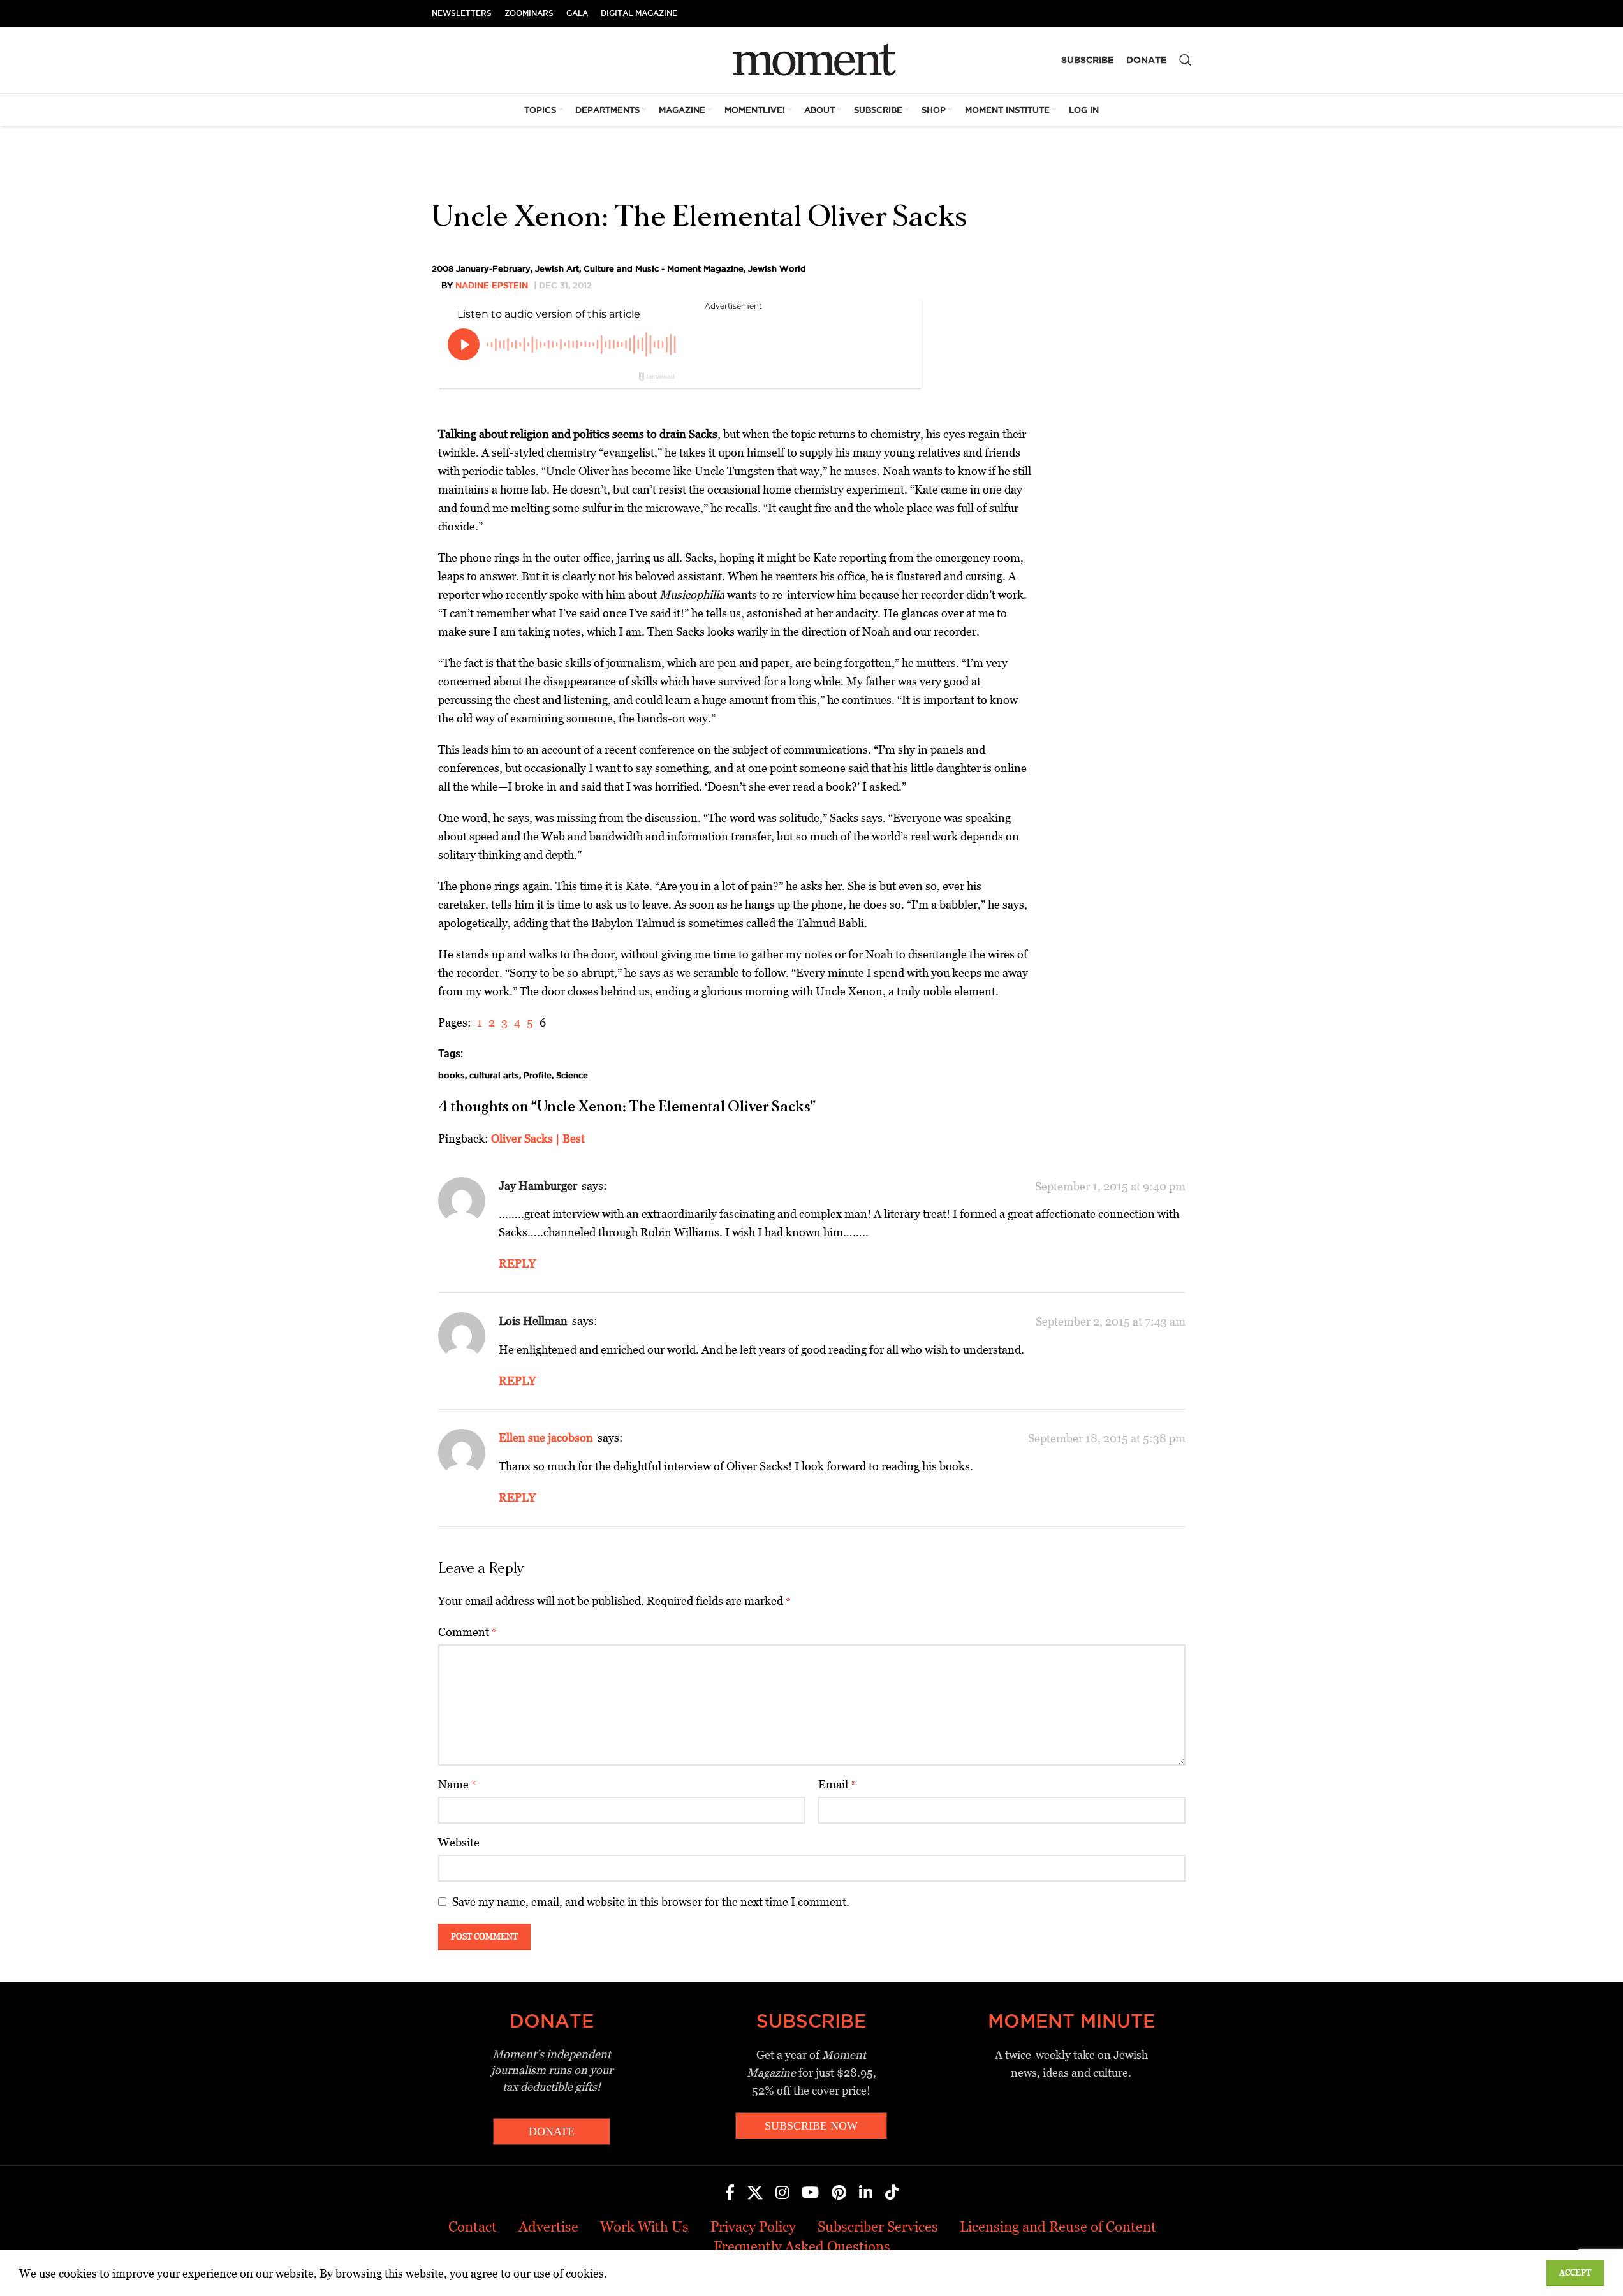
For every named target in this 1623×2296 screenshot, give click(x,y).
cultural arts (494, 1075)
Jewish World (777, 268)
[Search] (1186, 60)
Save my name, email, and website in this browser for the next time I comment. (651, 1902)
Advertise (548, 2227)
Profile (538, 1075)
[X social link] (755, 2193)
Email (837, 1784)
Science (572, 1075)
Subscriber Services (878, 2227)
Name (457, 1784)
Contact (473, 2227)
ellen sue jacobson (546, 1437)
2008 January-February (481, 268)
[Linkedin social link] (866, 2193)
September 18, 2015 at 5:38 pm (1107, 1438)
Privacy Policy (753, 2227)
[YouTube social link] (810, 2193)
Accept (1575, 2273)
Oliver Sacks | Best (538, 1138)
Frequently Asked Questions (802, 2247)
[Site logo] (811, 59)
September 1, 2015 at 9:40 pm (1110, 1186)
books (452, 1075)
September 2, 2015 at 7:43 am (1111, 1321)
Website (459, 1842)
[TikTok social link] (892, 2193)
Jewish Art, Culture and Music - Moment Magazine (639, 268)
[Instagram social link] (782, 2193)
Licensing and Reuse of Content (1058, 2227)
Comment (467, 1632)
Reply (517, 1263)
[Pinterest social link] (839, 2193)
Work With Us (644, 2227)
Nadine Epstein (492, 285)
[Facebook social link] (730, 2193)
